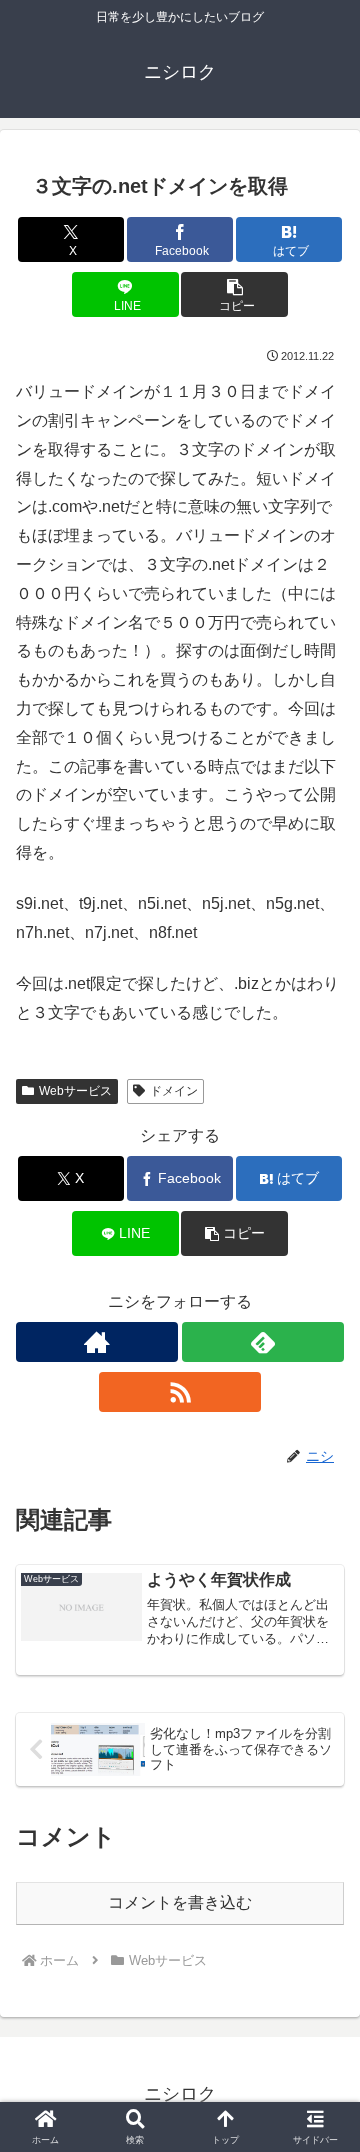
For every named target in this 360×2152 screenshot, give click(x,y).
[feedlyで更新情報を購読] (263, 1342)
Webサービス (75, 1091)
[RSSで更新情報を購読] (180, 1392)
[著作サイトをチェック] (97, 1342)
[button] (234, 294)
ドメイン (174, 1091)
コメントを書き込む (180, 1902)
